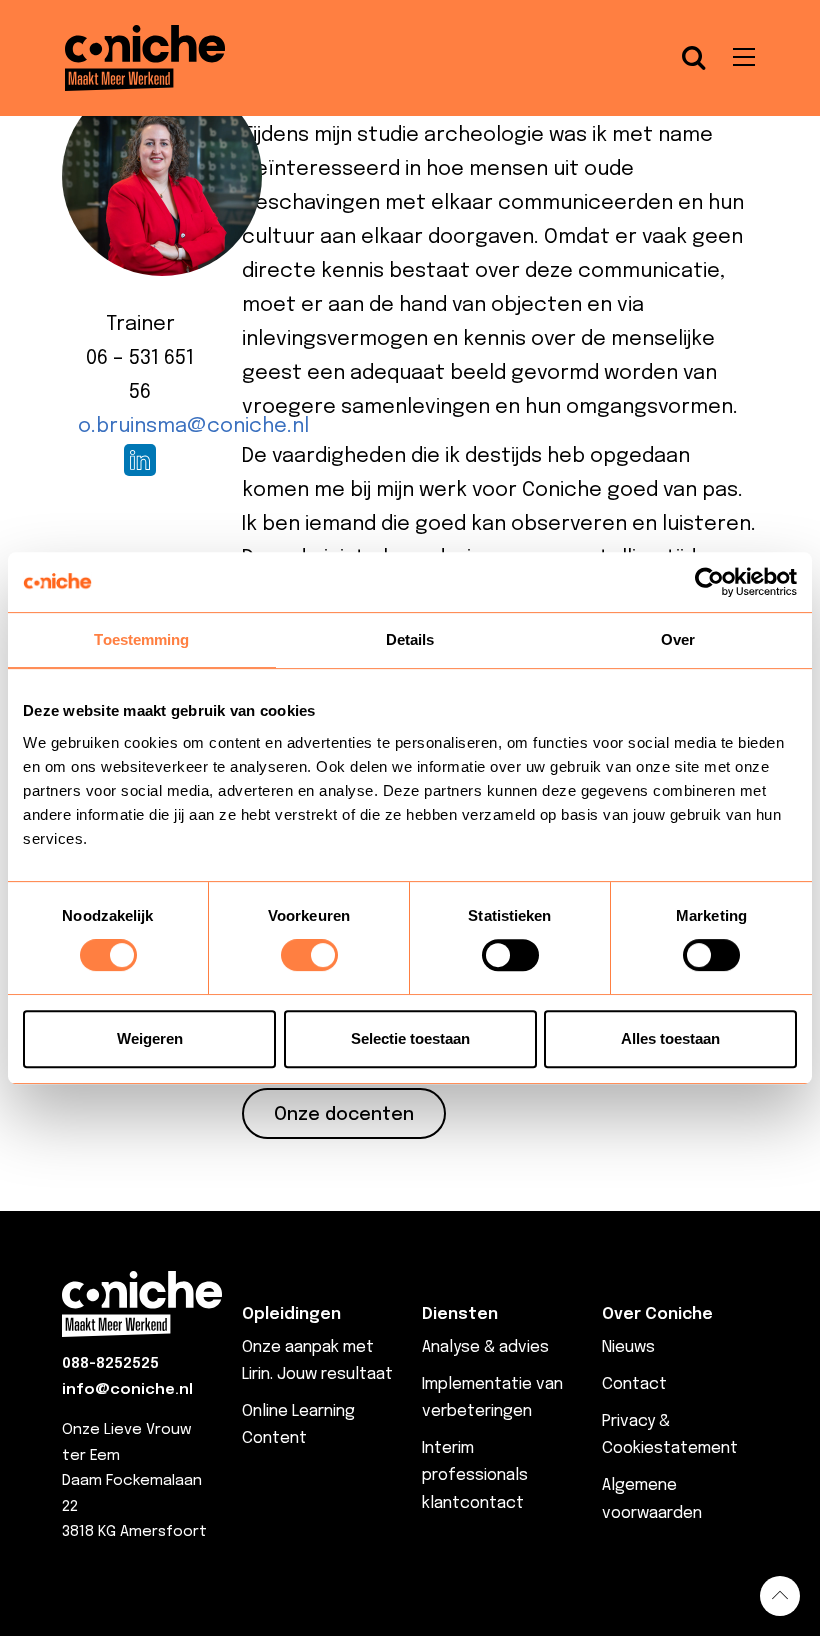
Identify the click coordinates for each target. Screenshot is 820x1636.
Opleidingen (291, 1314)
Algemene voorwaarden (652, 1499)
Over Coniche (657, 1314)
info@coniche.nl (127, 1390)
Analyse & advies (485, 1347)
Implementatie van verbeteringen (492, 1398)
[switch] (309, 955)
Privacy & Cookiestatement (670, 1435)
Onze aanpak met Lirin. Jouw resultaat (317, 1361)
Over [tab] (678, 639)
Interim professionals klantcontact (475, 1475)
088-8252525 (110, 1364)
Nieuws (628, 1347)
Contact (634, 1384)
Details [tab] (410, 639)
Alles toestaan (670, 1038)
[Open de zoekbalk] (694, 58)
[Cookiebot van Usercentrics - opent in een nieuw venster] (709, 582)
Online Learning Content (298, 1425)
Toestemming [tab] (141, 639)
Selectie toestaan (410, 1038)
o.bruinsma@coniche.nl (193, 426)
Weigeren (150, 1038)
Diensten (460, 1314)
